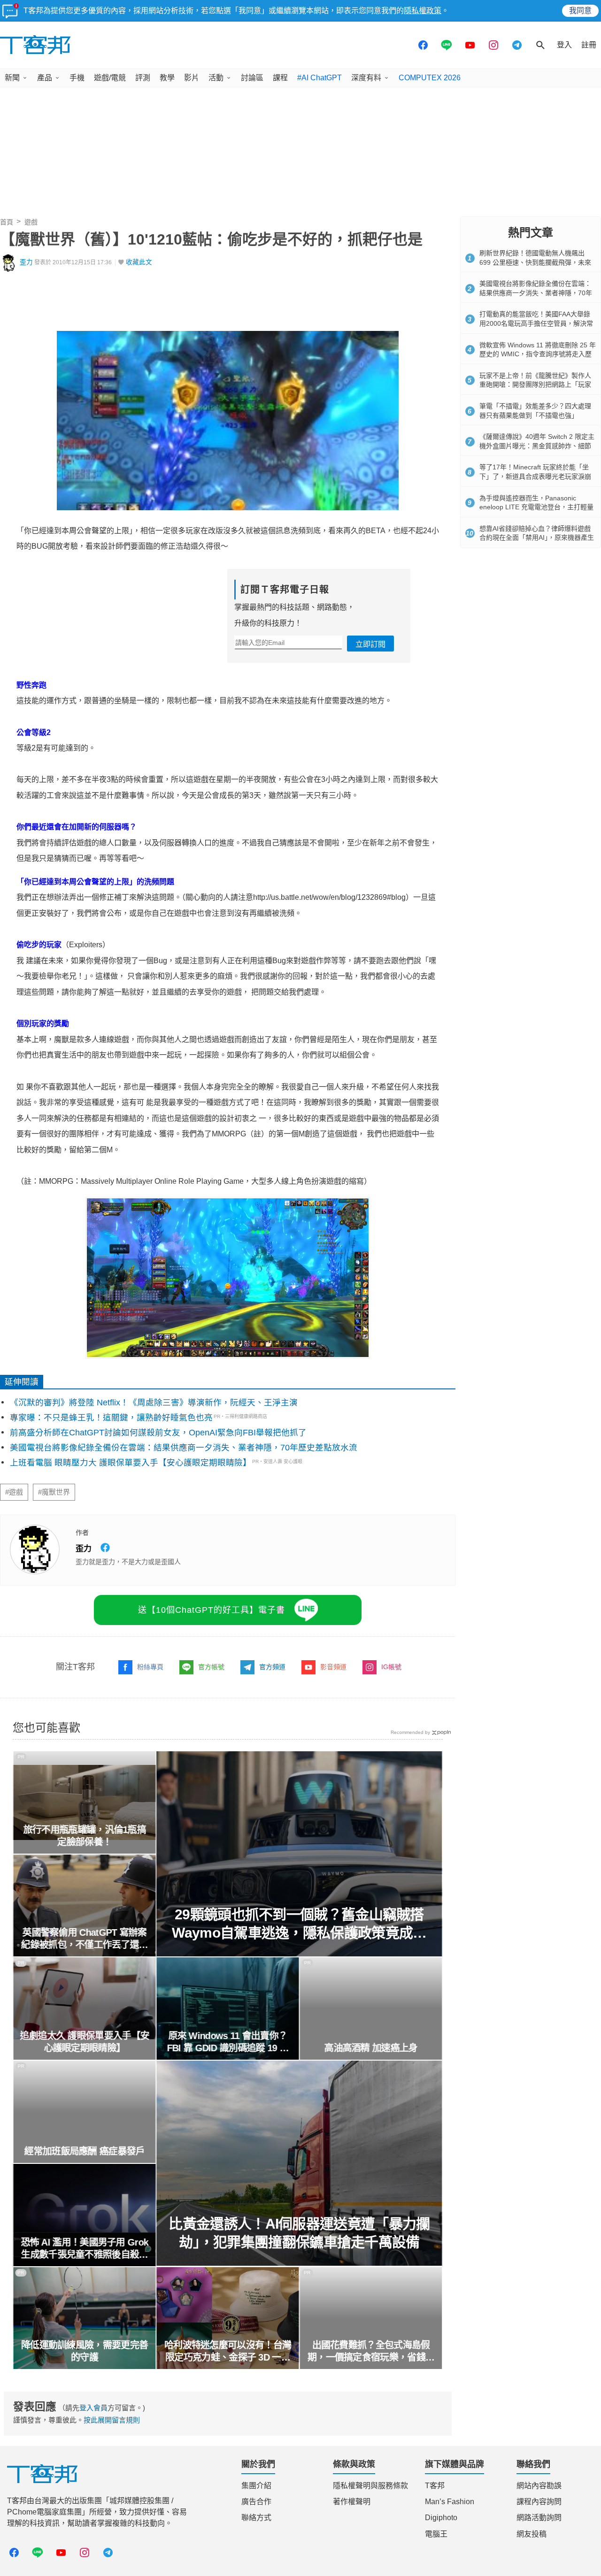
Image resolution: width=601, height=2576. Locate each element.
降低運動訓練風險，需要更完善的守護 (85, 2351)
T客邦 (435, 2486)
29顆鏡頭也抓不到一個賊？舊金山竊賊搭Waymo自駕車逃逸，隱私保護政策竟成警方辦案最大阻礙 (300, 1924)
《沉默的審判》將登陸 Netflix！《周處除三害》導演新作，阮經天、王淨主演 (154, 1403)
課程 (280, 78)
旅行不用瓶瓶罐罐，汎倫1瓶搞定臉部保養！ (84, 1836)
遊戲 (31, 222)
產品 (45, 78)
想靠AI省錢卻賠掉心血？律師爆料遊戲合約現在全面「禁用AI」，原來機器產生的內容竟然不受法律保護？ (537, 538)
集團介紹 (256, 2486)
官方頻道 (272, 1667)
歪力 (26, 262)
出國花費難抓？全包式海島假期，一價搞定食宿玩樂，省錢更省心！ (371, 2352)
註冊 (589, 45)
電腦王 (436, 2534)
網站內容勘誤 (539, 2486)
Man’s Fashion (450, 2502)
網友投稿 (532, 2534)
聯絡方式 (256, 2518)
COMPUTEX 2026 (430, 78)
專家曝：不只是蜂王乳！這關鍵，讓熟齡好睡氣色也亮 (111, 1418)
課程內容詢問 (539, 2502)
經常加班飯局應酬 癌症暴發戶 (85, 2151)
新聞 (12, 78)
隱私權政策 (423, 11)
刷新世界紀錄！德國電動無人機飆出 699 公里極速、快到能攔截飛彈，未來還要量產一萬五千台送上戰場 (535, 262)
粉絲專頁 (150, 1667)
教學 (167, 78)
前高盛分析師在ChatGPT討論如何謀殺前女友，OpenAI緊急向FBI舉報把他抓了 (158, 1433)
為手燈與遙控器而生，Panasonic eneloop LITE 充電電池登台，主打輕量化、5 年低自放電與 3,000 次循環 (536, 507)
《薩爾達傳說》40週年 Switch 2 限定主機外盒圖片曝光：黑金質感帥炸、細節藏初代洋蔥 (537, 446)
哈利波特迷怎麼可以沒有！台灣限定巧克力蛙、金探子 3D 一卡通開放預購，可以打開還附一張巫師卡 (228, 2352)
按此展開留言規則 (112, 2420)
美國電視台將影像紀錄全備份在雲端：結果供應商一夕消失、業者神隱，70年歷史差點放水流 (184, 1448)
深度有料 (366, 78)
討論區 (252, 78)
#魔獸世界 (54, 1492)
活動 (216, 78)
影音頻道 (333, 1667)
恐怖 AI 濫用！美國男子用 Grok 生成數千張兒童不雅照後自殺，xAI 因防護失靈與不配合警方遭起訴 (85, 2249)
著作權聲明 (352, 2502)
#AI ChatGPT (320, 78)
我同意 (580, 11)
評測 (143, 78)
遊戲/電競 (110, 78)
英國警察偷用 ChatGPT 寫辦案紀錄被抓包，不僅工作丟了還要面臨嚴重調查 (85, 1939)
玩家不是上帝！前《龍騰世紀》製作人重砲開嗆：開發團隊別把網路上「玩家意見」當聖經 (535, 385)
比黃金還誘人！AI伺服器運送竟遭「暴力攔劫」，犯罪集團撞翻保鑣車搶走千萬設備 (300, 2233)
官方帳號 (211, 1667)
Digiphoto (441, 2518)
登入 (564, 45)
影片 (192, 78)
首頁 (7, 222)
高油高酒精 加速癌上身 (371, 2048)
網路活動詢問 (539, 2518)
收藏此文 (139, 262)
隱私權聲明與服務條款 (370, 2486)
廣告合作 (256, 2502)
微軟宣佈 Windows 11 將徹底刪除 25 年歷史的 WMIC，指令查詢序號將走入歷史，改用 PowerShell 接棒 (538, 354)
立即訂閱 (370, 644)
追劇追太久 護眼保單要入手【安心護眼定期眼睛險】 (85, 2042)
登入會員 (93, 2408)
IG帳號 (391, 1667)
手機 (77, 78)
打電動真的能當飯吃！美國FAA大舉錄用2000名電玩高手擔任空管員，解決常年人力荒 (536, 323)
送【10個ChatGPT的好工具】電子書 (212, 1610)
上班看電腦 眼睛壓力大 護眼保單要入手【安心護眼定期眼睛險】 (131, 1463)
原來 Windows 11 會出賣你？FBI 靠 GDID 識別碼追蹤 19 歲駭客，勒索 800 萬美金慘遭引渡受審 (228, 2042)
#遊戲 (14, 1492)
